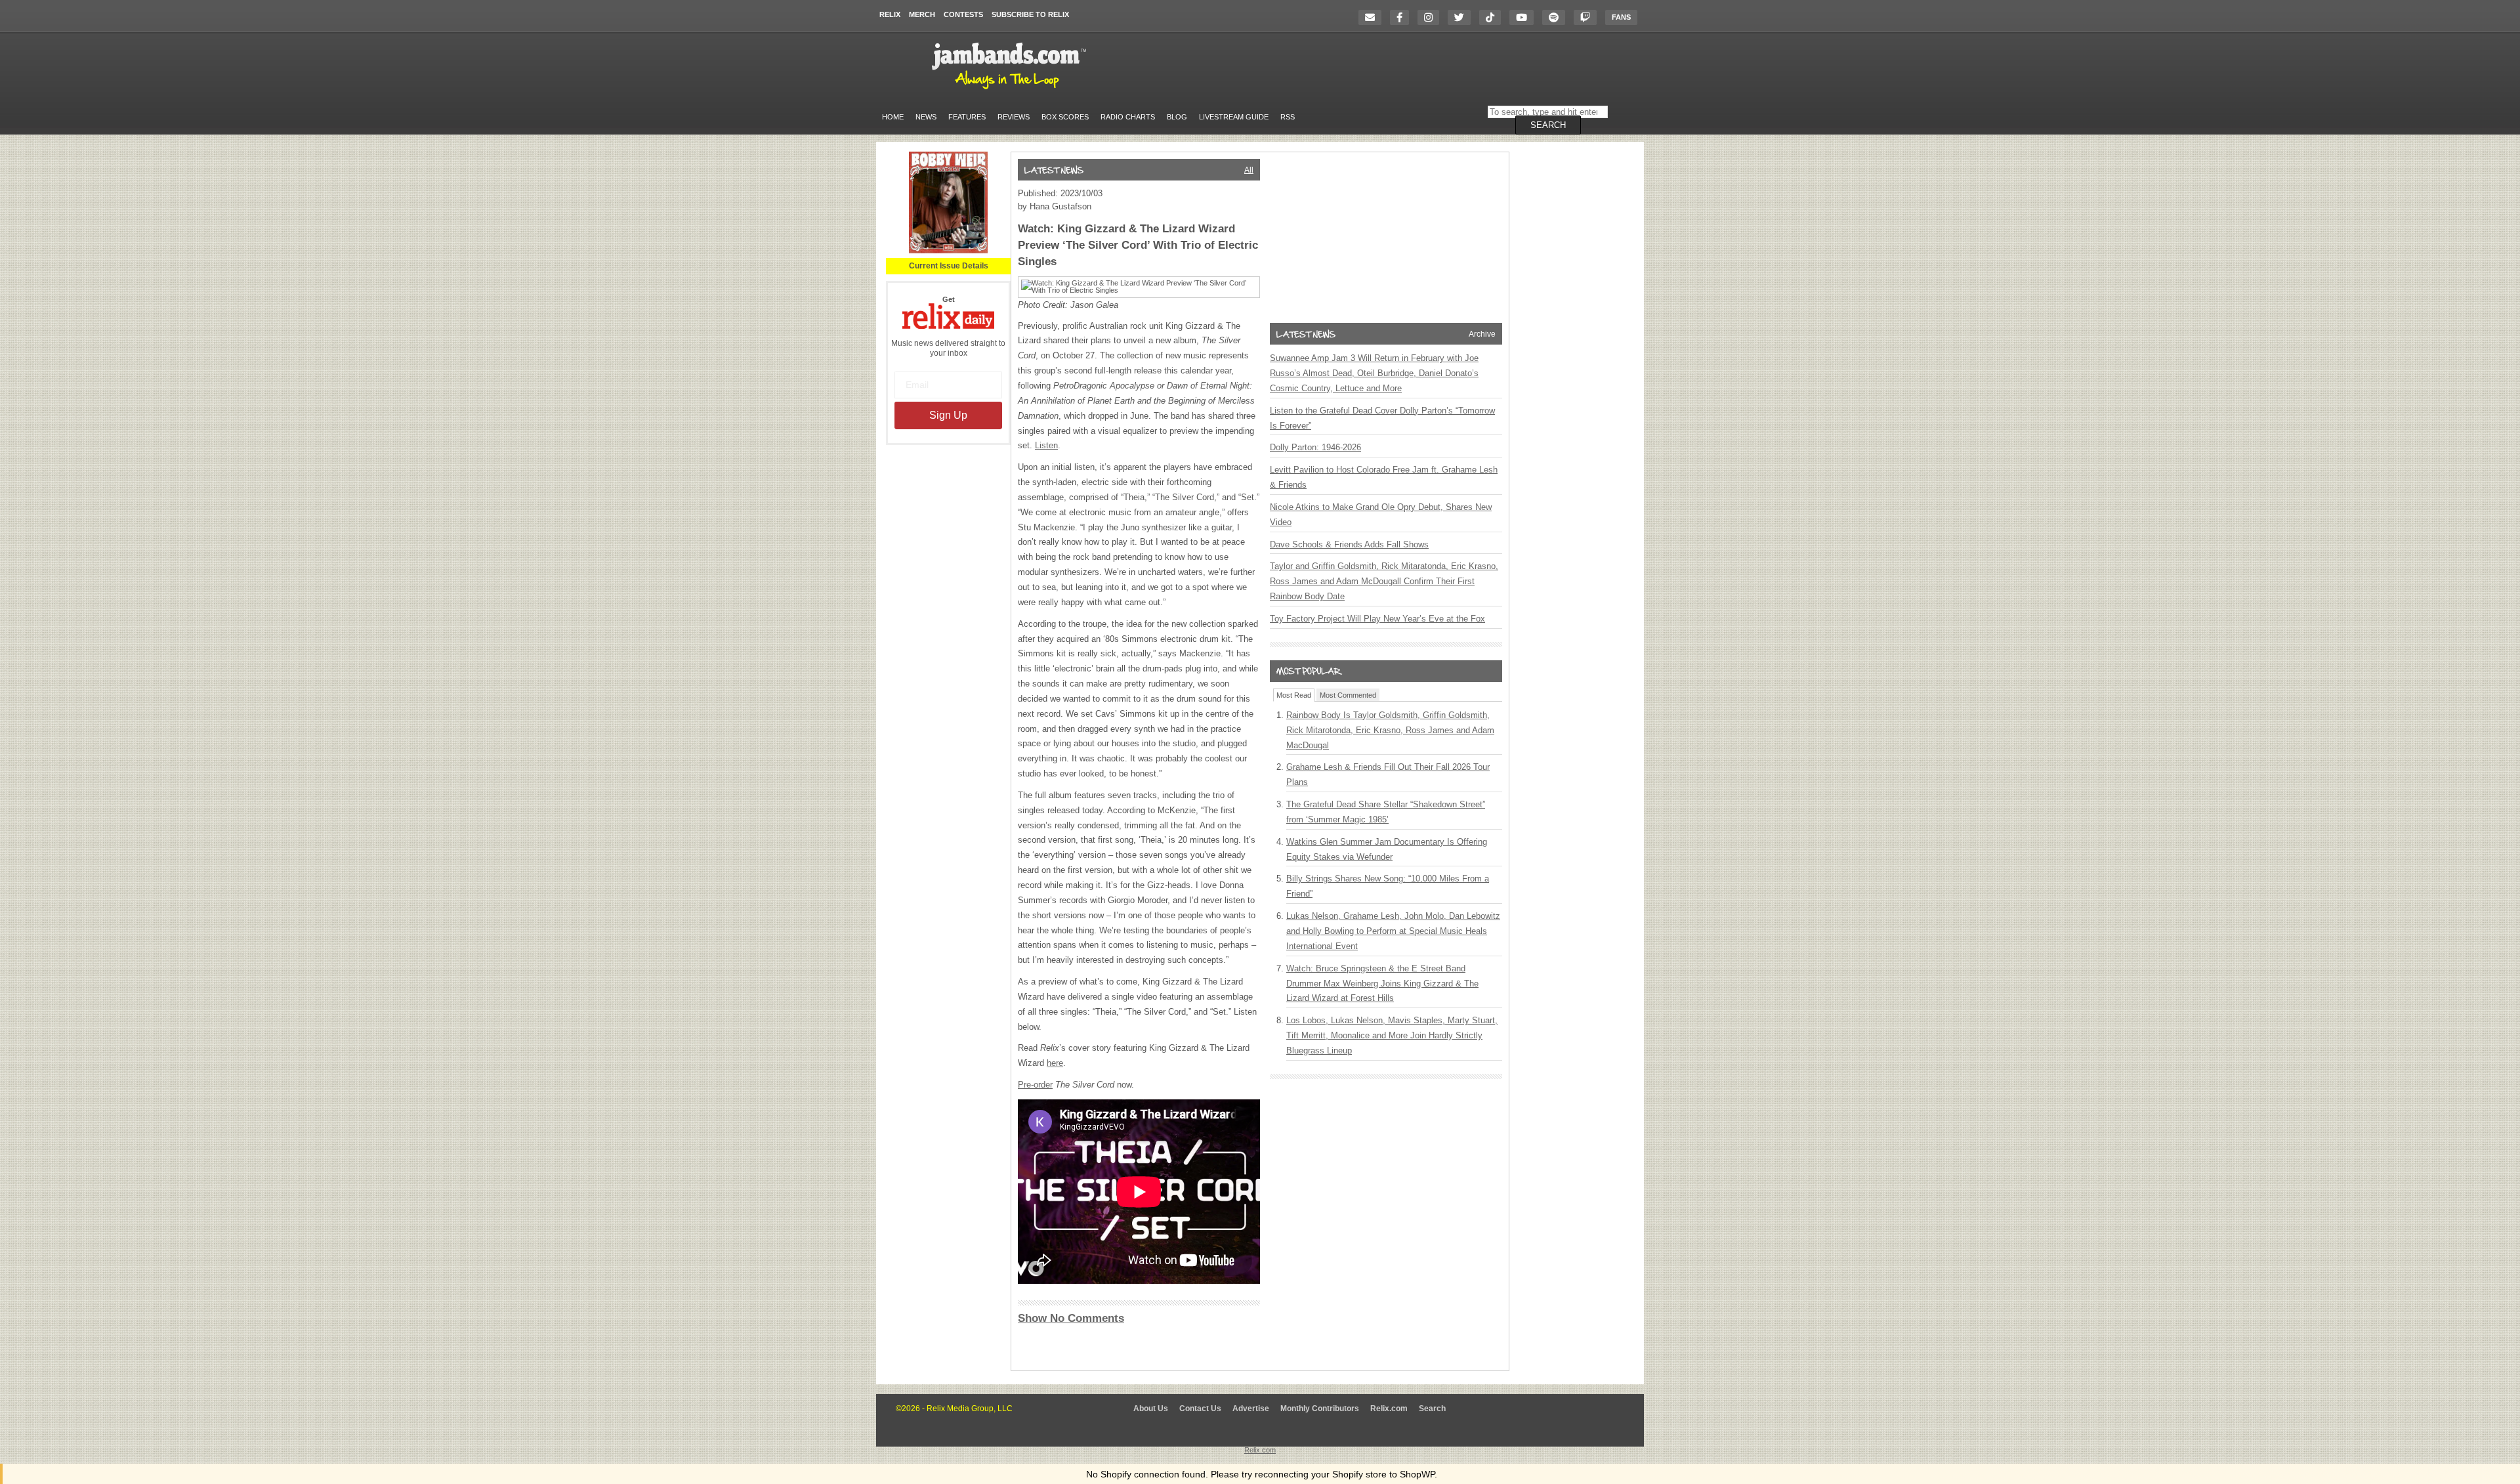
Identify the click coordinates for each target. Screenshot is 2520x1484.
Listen (1046, 445)
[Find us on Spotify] (1557, 17)
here (1055, 1063)
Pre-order (1035, 1085)
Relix (890, 14)
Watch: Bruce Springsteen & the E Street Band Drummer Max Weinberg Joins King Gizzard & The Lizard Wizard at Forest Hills (1382, 984)
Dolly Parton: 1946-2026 (1315, 447)
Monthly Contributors (1320, 1409)
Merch (922, 14)
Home (893, 117)
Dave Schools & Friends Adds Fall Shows (1349, 544)
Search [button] (1548, 125)
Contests (963, 14)
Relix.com (1389, 1409)
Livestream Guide (1234, 117)
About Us (1151, 1409)
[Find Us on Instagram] (1432, 17)
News (926, 117)
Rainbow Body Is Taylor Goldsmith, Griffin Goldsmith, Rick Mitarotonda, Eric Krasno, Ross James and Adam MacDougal (1390, 730)
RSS (1288, 117)
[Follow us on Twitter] (1462, 17)
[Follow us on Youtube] (1525, 17)
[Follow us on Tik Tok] (1493, 17)
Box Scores (1065, 117)
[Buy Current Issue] (948, 251)
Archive (1482, 334)
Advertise (1251, 1409)
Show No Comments (1071, 1318)
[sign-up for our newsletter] (1373, 17)
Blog (1177, 117)
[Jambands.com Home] (1011, 90)
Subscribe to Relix (1030, 14)
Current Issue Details (949, 266)
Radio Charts (1128, 117)
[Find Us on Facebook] (1403, 17)
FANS (1621, 17)
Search (1432, 1409)
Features (967, 117)
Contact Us (1200, 1409)
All (1249, 170)
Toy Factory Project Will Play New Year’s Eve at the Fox (1377, 619)
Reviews (1014, 117)
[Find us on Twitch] (1588, 17)
